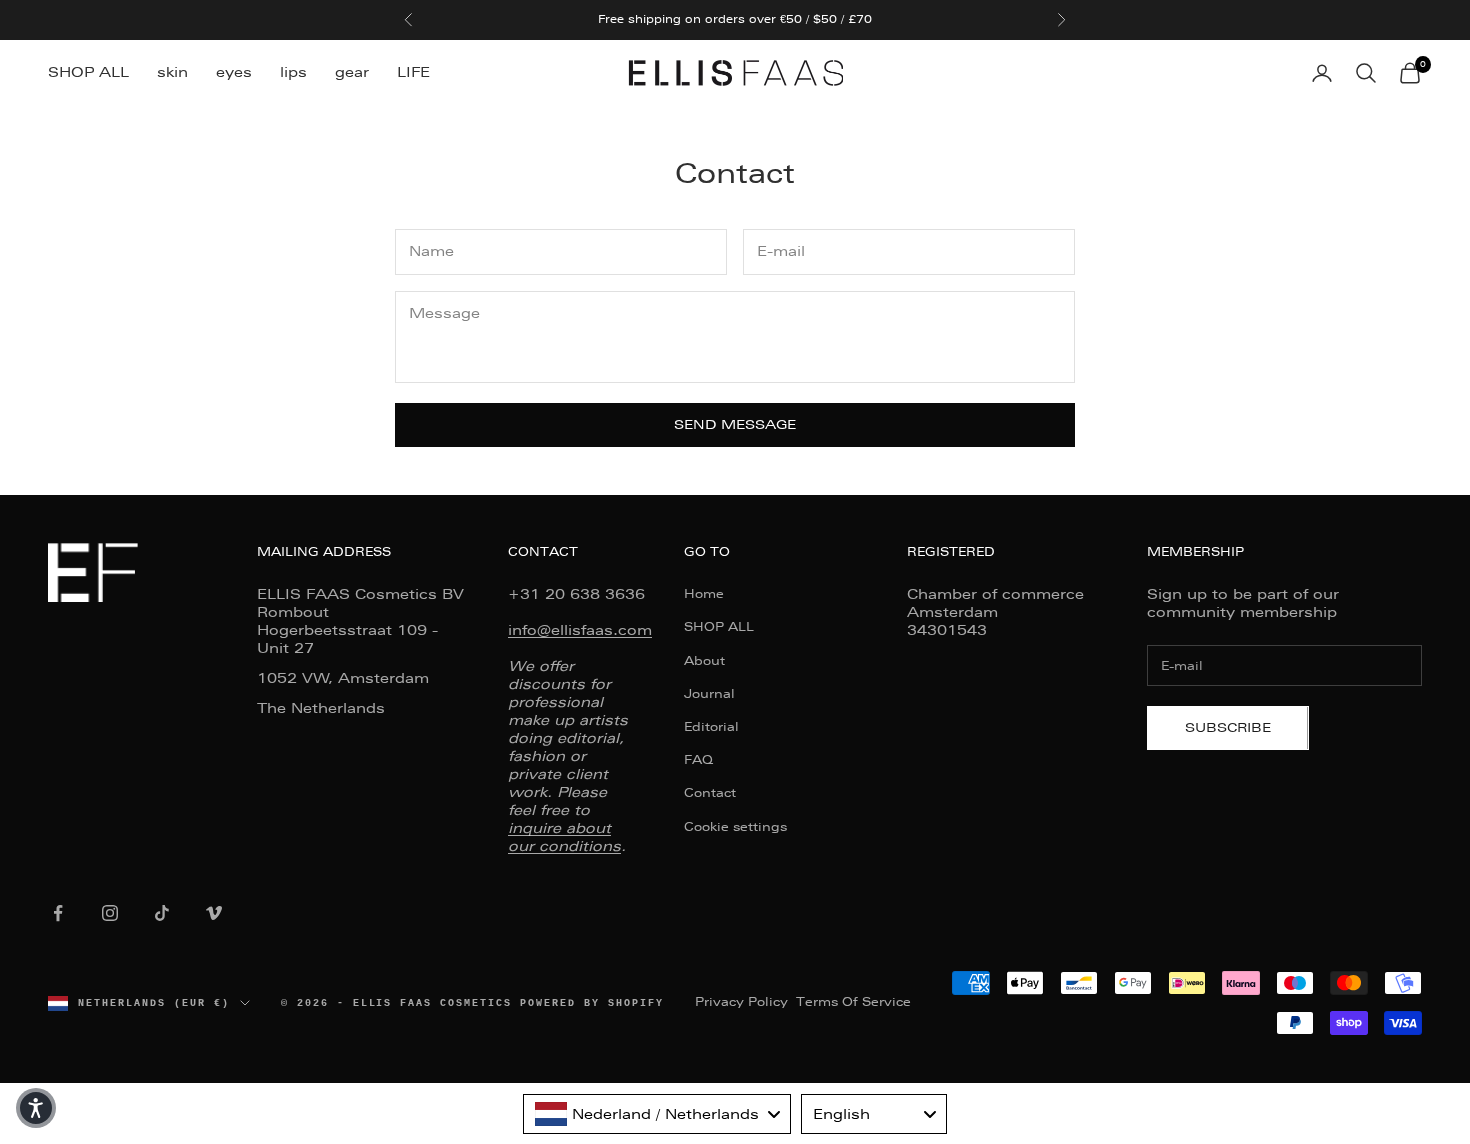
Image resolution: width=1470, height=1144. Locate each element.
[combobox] (657, 1114)
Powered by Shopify (592, 1003)
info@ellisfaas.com (580, 630)
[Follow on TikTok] (162, 913)
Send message (735, 424)
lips (293, 72)
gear (352, 72)
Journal (709, 694)
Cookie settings (735, 827)
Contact (710, 793)
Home (704, 594)
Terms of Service (853, 1002)
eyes (234, 72)
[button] (36, 1108)
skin (172, 72)
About (704, 661)
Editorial (711, 727)
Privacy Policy (741, 1002)
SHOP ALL (88, 72)
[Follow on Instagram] (110, 913)
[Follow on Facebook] (58, 913)
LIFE (413, 72)
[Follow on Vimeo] (214, 913)
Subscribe (1228, 727)
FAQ (698, 760)
